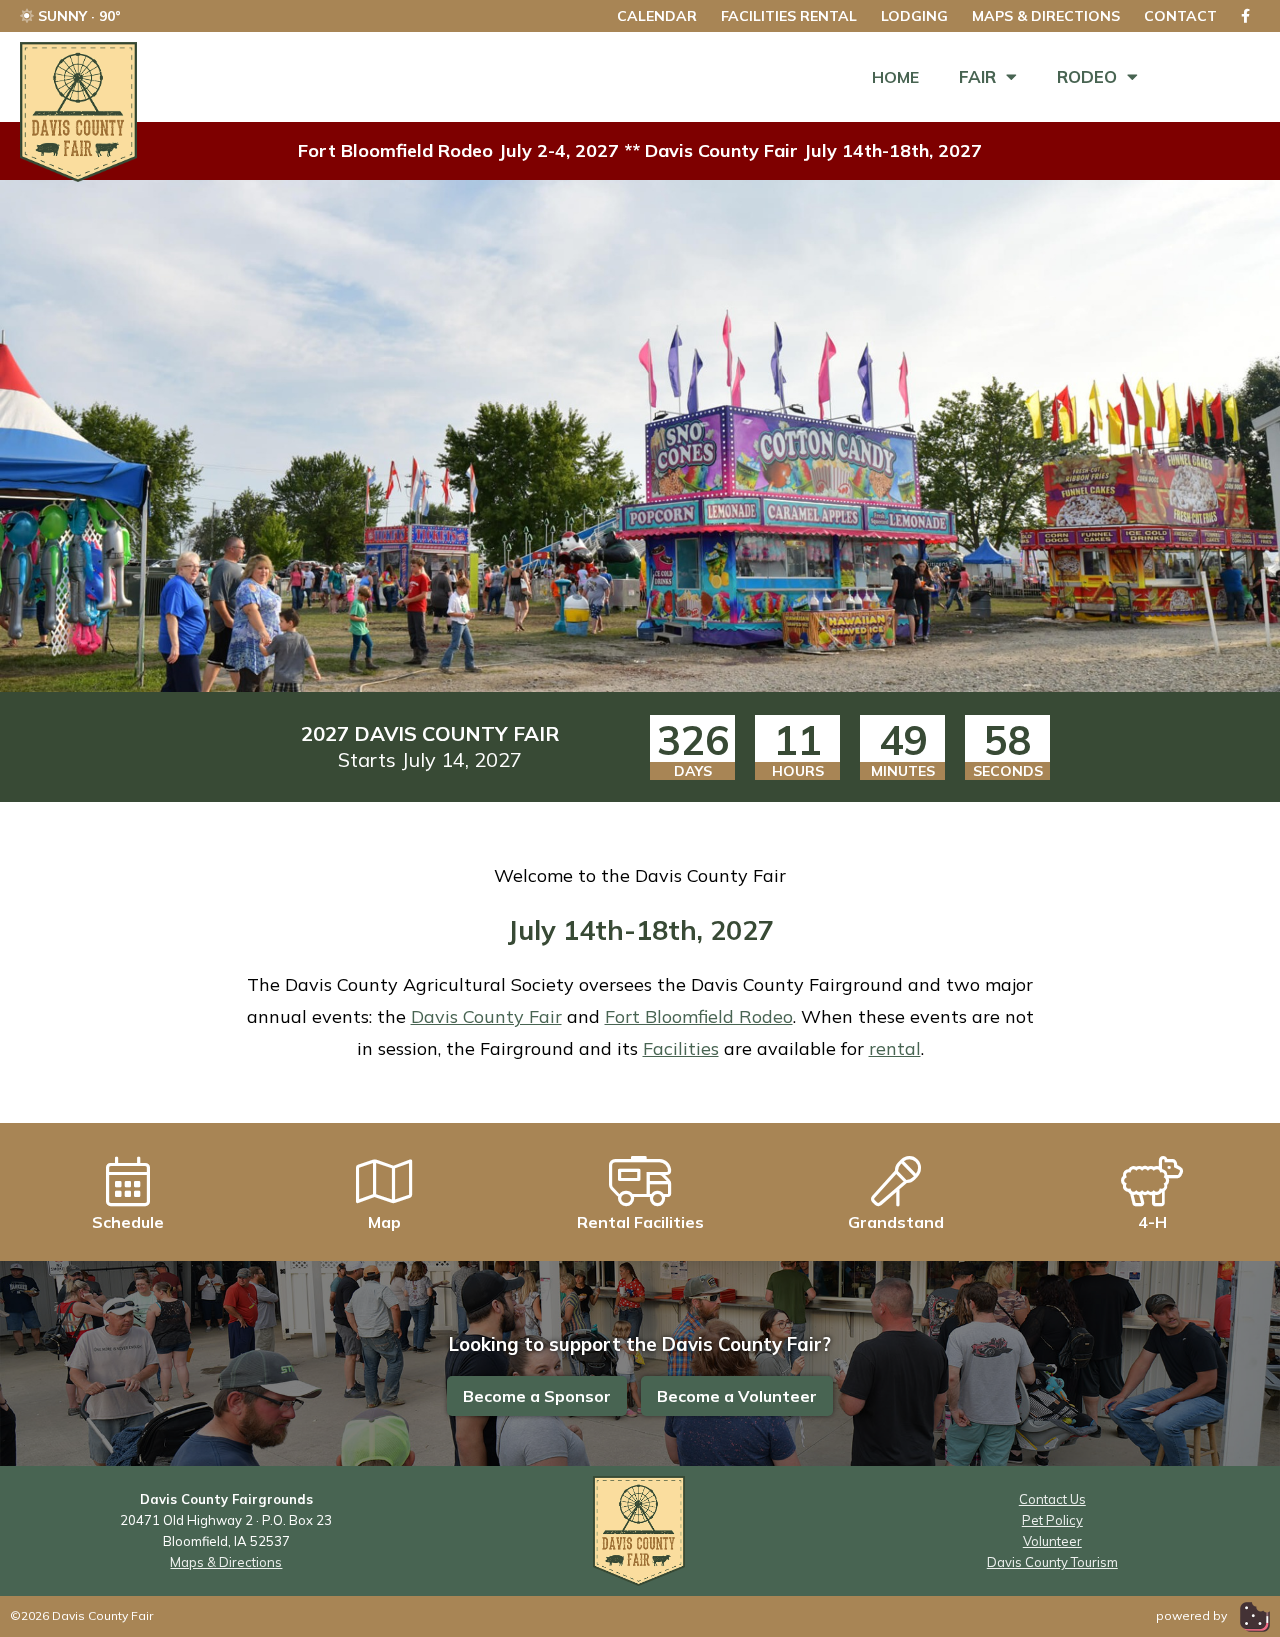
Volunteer (1052, 1541)
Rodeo (1087, 76)
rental (895, 1048)
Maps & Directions (1046, 16)
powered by (1193, 1615)
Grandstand (896, 1222)
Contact (1180, 16)
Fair (977, 76)
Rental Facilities (640, 1222)
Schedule (128, 1222)
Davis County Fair (486, 1016)
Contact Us (1052, 1499)
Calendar (657, 16)
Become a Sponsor (537, 1396)
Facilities (681, 1048)
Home (895, 77)
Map (384, 1222)
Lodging (914, 16)
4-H (1152, 1222)
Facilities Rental (789, 16)
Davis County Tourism (1052, 1562)
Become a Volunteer (737, 1396)
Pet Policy (1052, 1520)
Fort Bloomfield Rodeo (699, 1016)
